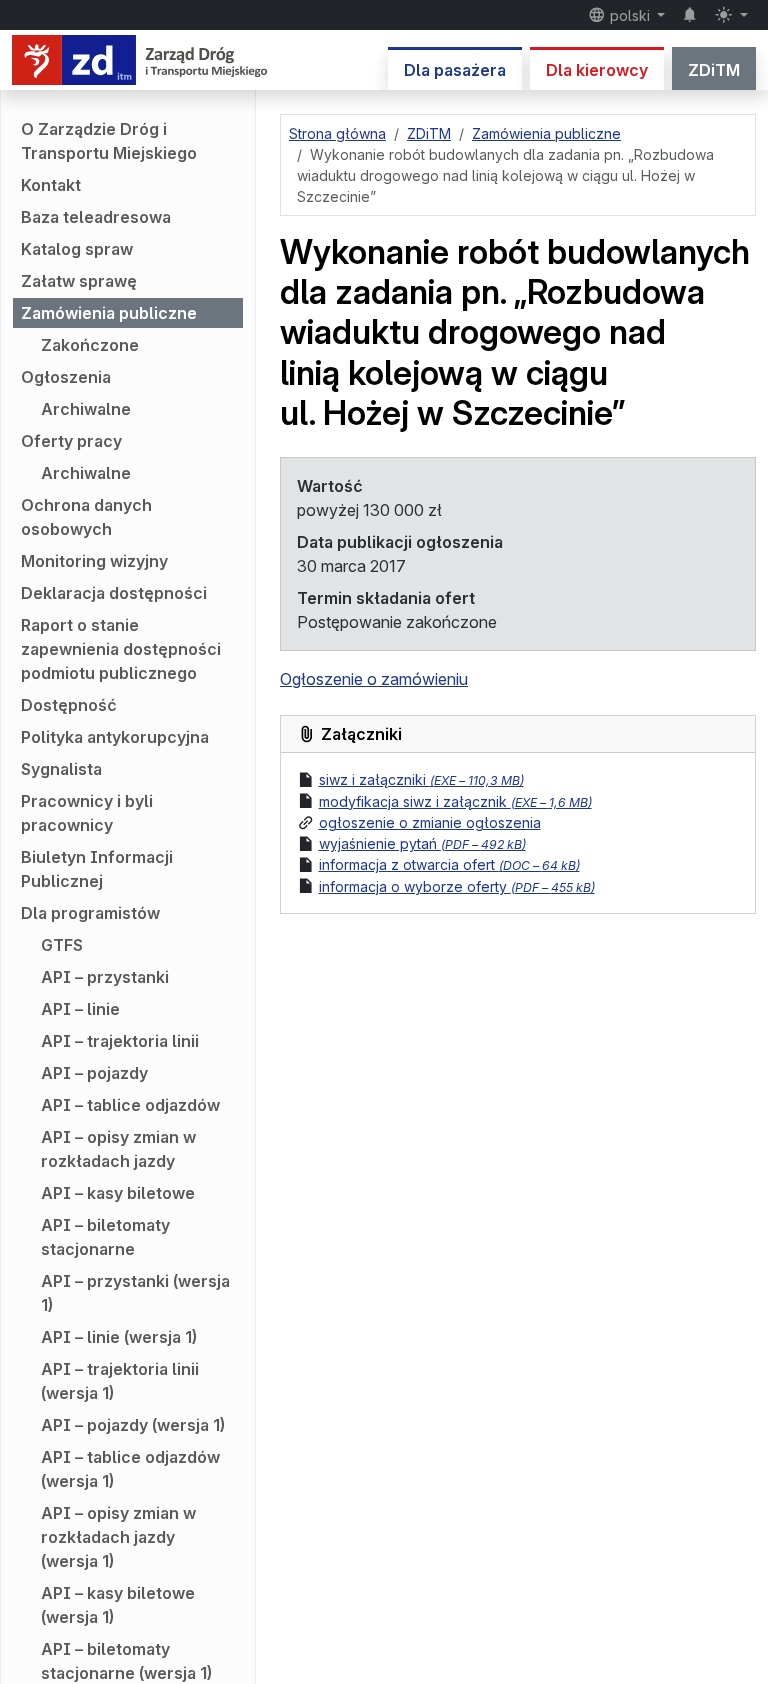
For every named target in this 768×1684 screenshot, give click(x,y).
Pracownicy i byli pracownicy (87, 813)
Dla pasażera (455, 70)
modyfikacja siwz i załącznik (455, 801)
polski (630, 15)
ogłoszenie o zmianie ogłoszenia (430, 822)
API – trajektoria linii (120, 1041)
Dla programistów (90, 913)
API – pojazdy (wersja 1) (133, 1425)
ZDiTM (714, 70)
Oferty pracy (71, 441)
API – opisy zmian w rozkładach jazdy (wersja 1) (118, 1537)
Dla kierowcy (597, 70)
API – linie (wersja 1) (119, 1337)
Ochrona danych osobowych (86, 517)
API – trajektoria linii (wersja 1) (120, 1381)
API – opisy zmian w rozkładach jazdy (118, 1149)
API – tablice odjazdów (130, 1105)
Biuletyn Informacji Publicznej (97, 869)
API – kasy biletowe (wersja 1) (118, 1605)
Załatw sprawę (79, 281)
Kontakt (51, 185)
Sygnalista (61, 769)
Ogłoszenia (66, 377)
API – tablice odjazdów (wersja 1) (130, 1469)
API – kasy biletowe (118, 1193)
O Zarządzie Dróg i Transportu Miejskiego (109, 141)
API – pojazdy (94, 1073)
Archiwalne (86, 409)
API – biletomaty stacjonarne (105, 1237)
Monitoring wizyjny (94, 561)
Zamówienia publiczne (109, 313)
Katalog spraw (77, 249)
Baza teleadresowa (96, 217)
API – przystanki (105, 977)
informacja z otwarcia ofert (449, 864)
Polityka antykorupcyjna (115, 737)
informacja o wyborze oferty (457, 886)
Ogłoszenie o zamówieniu (374, 679)
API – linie (80, 1009)
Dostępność (69, 705)
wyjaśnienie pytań (422, 843)
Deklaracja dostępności (114, 593)
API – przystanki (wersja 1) (135, 1293)
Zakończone (90, 345)
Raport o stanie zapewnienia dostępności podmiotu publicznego (121, 649)
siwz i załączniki (421, 779)
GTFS (62, 945)
